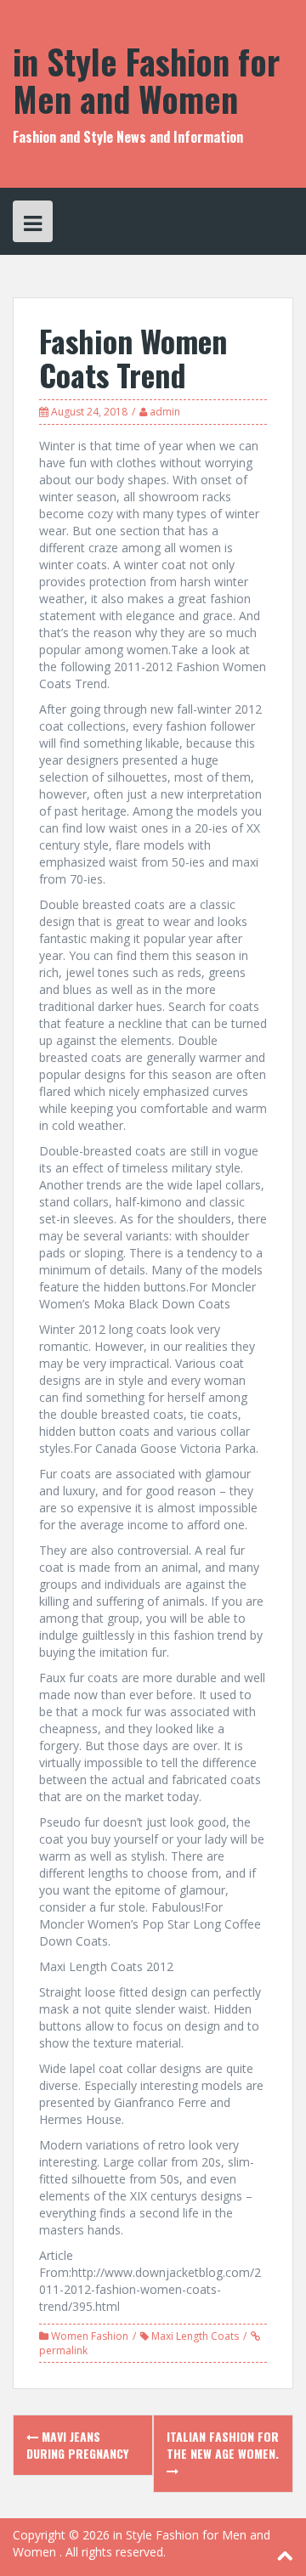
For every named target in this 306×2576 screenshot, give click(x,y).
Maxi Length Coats (195, 2336)
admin (165, 412)
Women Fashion (90, 2336)
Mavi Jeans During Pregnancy (77, 2445)
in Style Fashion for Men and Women (146, 80)
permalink (63, 2350)
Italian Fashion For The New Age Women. (223, 2445)
